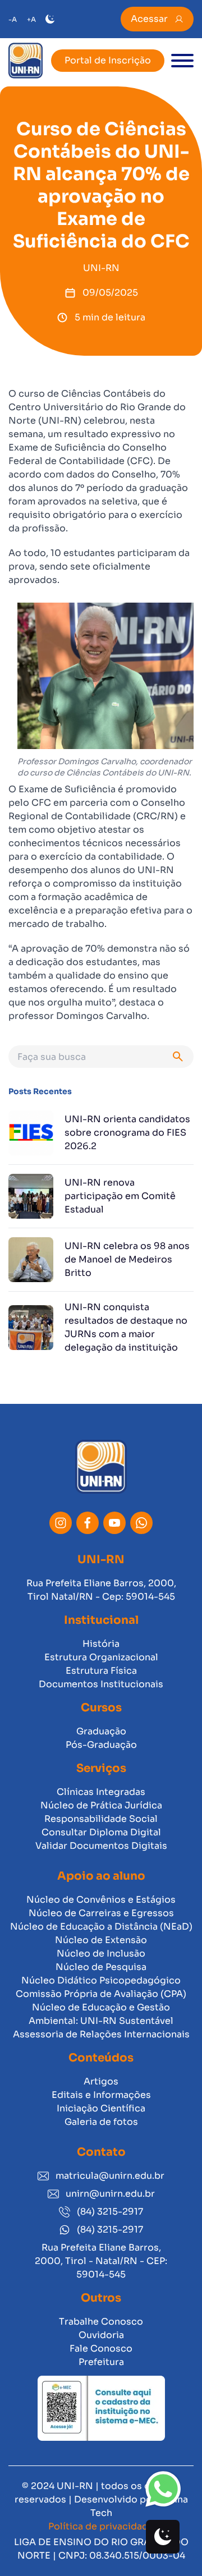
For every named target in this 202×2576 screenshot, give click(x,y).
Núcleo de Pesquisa (101, 1967)
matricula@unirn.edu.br (110, 2176)
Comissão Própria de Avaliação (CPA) (101, 1994)
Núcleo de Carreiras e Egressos (101, 1913)
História (101, 1644)
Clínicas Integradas (101, 1792)
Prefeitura (101, 2362)
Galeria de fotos (101, 2122)
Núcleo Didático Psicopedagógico (101, 1980)
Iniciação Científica (101, 2108)
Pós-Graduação (101, 1745)
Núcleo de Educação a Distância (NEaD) (101, 1927)
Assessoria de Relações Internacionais (101, 2034)
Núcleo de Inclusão (101, 1953)
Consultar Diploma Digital (101, 1832)
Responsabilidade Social (101, 1819)
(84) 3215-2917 (110, 2212)
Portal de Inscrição (108, 60)
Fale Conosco (101, 2348)
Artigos (101, 2081)
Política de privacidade (101, 2526)
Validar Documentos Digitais (101, 1846)
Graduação (101, 1731)
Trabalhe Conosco (101, 2322)
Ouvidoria (101, 2335)
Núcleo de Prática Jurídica (101, 1805)
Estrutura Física (101, 1671)
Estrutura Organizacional (101, 1657)
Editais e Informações (101, 2095)
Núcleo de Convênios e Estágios (101, 1900)
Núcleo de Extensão (101, 1940)
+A (31, 19)
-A (13, 19)
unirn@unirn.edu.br (110, 2194)
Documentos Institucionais (101, 1684)
